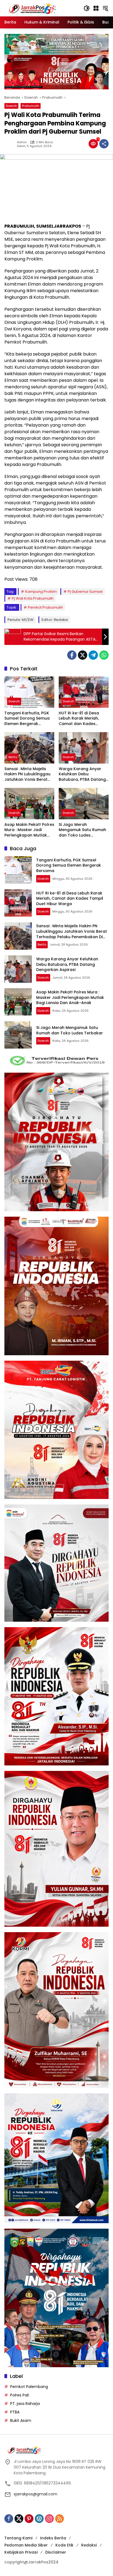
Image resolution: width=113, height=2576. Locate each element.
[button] (87, 8)
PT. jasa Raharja (25, 2404)
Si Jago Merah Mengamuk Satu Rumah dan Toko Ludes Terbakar (82, 830)
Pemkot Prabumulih (45, 607)
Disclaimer (56, 2552)
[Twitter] (83, 655)
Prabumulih (31, 106)
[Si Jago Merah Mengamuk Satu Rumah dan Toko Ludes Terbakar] (84, 803)
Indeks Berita (53, 2538)
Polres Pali (19, 2395)
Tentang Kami (18, 2538)
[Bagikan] (104, 144)
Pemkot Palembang (29, 2387)
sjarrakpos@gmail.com (36, 2494)
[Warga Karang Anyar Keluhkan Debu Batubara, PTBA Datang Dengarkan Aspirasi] (84, 748)
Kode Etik (64, 2545)
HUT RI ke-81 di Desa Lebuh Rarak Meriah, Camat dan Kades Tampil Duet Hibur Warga (79, 719)
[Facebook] (72, 655)
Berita (13, 757)
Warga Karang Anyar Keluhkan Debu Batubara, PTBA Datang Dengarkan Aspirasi (82, 774)
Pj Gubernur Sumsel (85, 592)
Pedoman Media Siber (26, 2545)
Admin (22, 142)
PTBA (15, 2412)
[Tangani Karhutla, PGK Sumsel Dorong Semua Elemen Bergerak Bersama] (29, 692)
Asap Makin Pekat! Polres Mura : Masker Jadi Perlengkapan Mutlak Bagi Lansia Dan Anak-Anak (29, 830)
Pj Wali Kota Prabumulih (33, 598)
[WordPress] (39, 2519)
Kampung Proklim (41, 592)
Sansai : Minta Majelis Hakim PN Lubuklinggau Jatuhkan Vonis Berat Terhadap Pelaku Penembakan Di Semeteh (29, 774)
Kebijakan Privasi (21, 2552)
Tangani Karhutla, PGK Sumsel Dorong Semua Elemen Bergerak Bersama (27, 719)
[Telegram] (93, 655)
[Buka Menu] (96, 8)
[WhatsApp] (104, 655)
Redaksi (89, 2545)
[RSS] (60, 2519)
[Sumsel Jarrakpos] (34, 8)
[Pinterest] (29, 2519)
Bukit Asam (21, 2420)
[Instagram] (49, 2519)
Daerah (11, 106)
